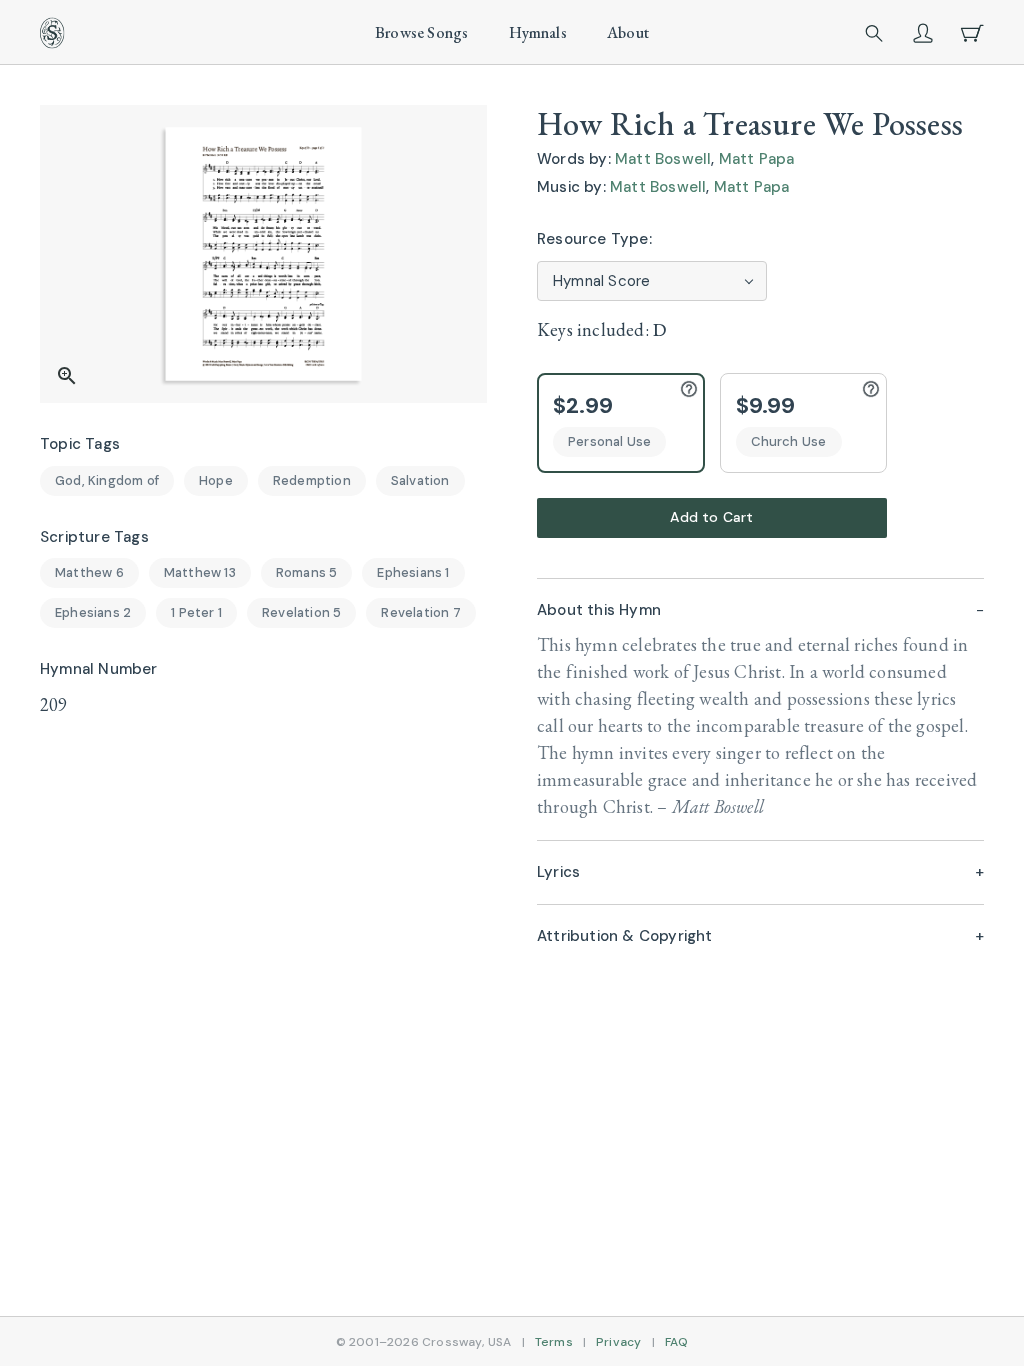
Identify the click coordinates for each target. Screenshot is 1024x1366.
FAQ (677, 1342)
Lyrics (558, 872)
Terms (554, 1342)
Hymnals (538, 32)
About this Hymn (599, 610)
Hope (216, 480)
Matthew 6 (89, 572)
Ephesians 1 (413, 572)
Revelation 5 (301, 612)
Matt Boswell (663, 159)
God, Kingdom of (107, 480)
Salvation (420, 480)
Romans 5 (307, 572)
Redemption (312, 480)
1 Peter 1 (196, 612)
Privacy (618, 1342)
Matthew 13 (200, 572)
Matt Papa (757, 159)
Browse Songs (421, 32)
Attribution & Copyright (625, 936)
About (628, 32)
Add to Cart (711, 517)
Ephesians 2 (93, 612)
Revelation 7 (420, 612)
